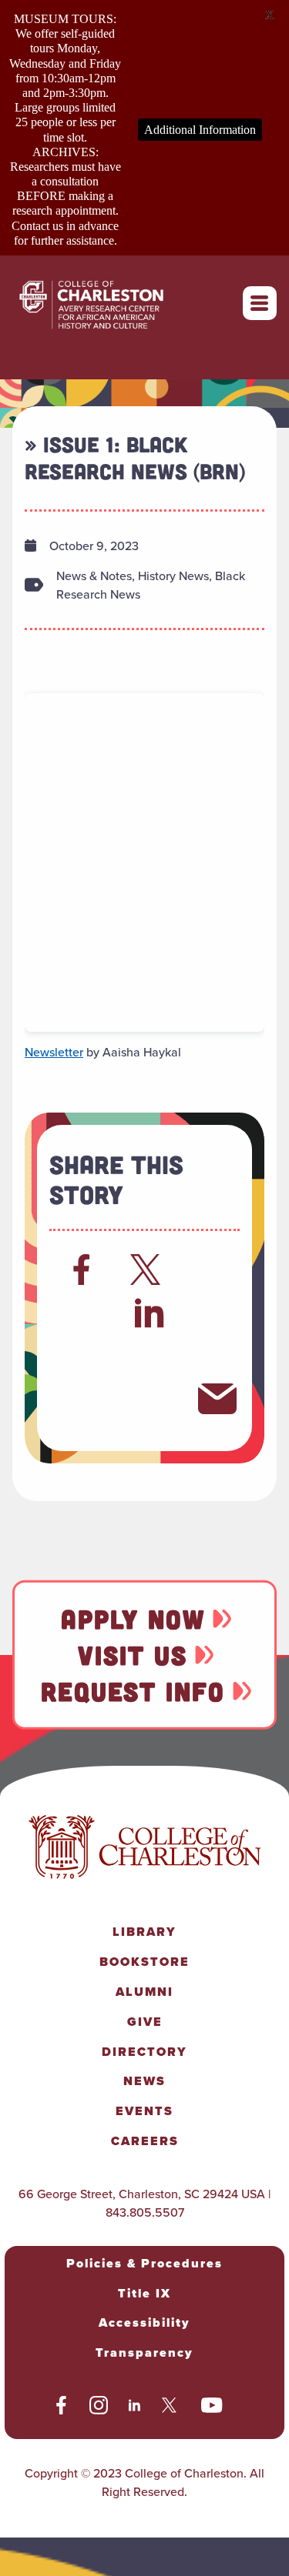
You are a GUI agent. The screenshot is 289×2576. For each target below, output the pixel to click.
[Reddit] (82, 1313)
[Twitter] (150, 1270)
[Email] (217, 1399)
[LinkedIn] (150, 1313)
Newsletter (54, 1052)
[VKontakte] (150, 1399)
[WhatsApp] (82, 1356)
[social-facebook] (61, 2407)
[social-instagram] (99, 2407)
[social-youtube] (212, 2407)
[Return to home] (109, 304)
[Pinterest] (82, 1399)
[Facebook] (82, 1270)
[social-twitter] (171, 2407)
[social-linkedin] (135, 2407)
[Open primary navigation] (260, 303)
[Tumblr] (150, 1356)
